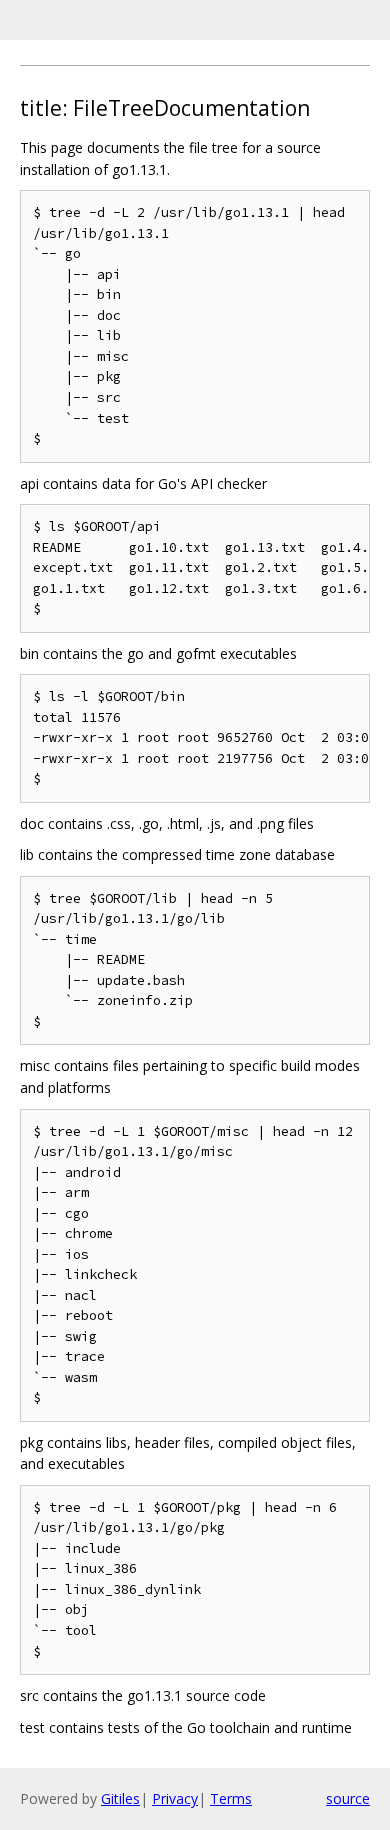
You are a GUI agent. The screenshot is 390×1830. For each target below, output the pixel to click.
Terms (231, 1798)
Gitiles (120, 1798)
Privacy (175, 1798)
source (348, 1798)
